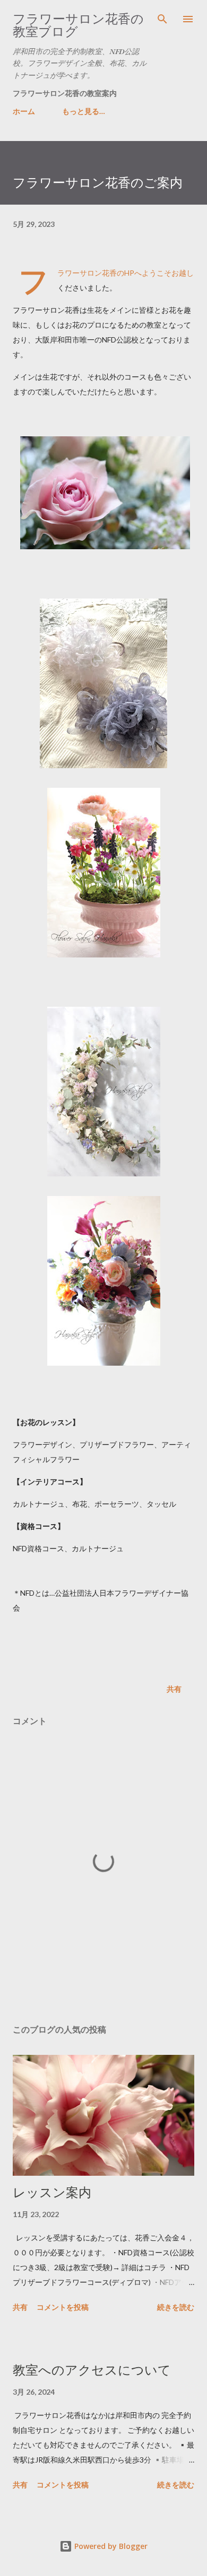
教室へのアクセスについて (92, 2370)
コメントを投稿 (63, 2307)
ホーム (24, 111)
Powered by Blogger (110, 2546)
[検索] (162, 19)
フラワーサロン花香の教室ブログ (78, 25)
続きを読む (176, 2307)
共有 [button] (174, 1689)
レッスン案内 (52, 2192)
